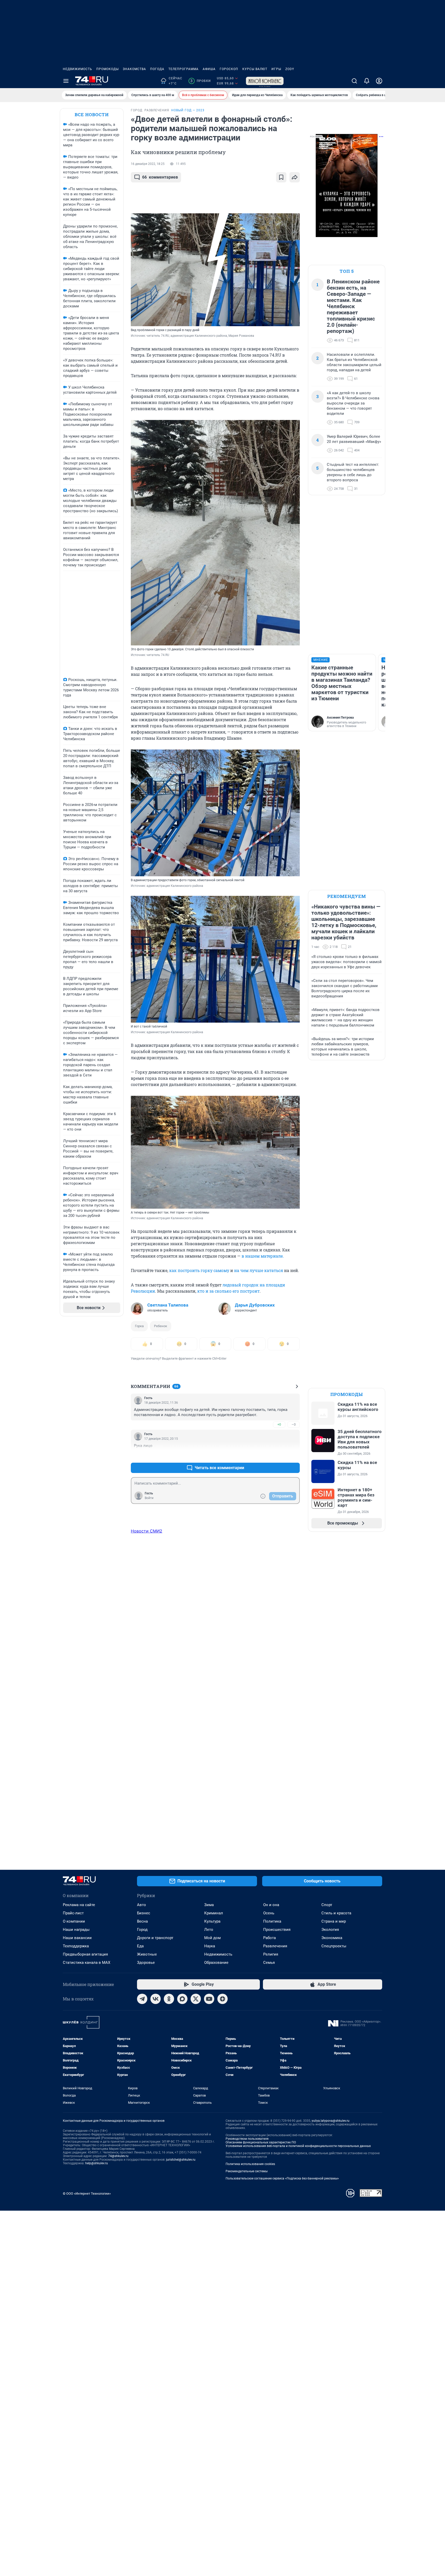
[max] (182, 1999)
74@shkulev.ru (118, 2156)
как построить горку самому (199, 1270)
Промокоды (108, 69)
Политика (272, 1921)
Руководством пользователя (247, 2139)
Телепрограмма (183, 69)
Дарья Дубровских (255, 1305)
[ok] (169, 1999)
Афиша (209, 69)
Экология (330, 1930)
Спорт (327, 1905)
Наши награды (76, 1930)
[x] (196, 1999)
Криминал (214, 1913)
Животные (147, 1954)
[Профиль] (379, 81)
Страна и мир (334, 1921)
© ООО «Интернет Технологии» (87, 2194)
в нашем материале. (263, 1256)
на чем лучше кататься (259, 1270)
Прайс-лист (73, 1913)
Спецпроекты (334, 1946)
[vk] (156, 1999)
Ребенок (161, 1326)
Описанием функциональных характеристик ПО (261, 2142)
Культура (212, 1921)
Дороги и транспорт (155, 1938)
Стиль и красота (336, 1913)
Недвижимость (78, 69)
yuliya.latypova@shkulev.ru (331, 2121)
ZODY (290, 69)
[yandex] (222, 1999)
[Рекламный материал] (265, 81)
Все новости (92, 115)
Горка (139, 1326)
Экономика (332, 1938)
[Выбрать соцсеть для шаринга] (295, 177)
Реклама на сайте (79, 1905)
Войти (149, 1498)
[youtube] (209, 1999)
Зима (209, 1905)
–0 (294, 1424)
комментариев (160, 177)
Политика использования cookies (250, 2164)
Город (142, 1930)
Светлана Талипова (168, 1305)
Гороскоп (229, 69)
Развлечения (275, 1946)
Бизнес (144, 1913)
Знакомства (134, 69)
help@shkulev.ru (97, 2163)
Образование (216, 1963)
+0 (279, 1424)
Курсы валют (255, 69)
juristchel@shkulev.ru (181, 2160)
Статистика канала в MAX (87, 1963)
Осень (269, 1913)
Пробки (200, 81)
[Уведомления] (367, 81)
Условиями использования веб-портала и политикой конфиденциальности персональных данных (298, 2146)
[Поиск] (354, 81)
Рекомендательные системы (247, 2171)
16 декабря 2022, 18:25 (148, 164)
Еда (140, 1946)
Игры (276, 69)
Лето (209, 1930)
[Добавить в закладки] (281, 177)
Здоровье (146, 1963)
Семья (269, 1963)
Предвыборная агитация (85, 1954)
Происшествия (277, 1930)
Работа (269, 1938)
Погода (157, 69)
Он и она (271, 1905)
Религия (271, 1954)
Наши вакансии (77, 1938)
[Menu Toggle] (66, 81)
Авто (142, 1905)
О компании (74, 1921)
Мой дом (212, 1938)
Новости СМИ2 (147, 1531)
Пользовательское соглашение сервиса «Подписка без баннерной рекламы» (282, 2178)
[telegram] (142, 1999)
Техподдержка (76, 1946)
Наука (210, 1946)
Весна (142, 1921)
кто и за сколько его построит (228, 1291)
